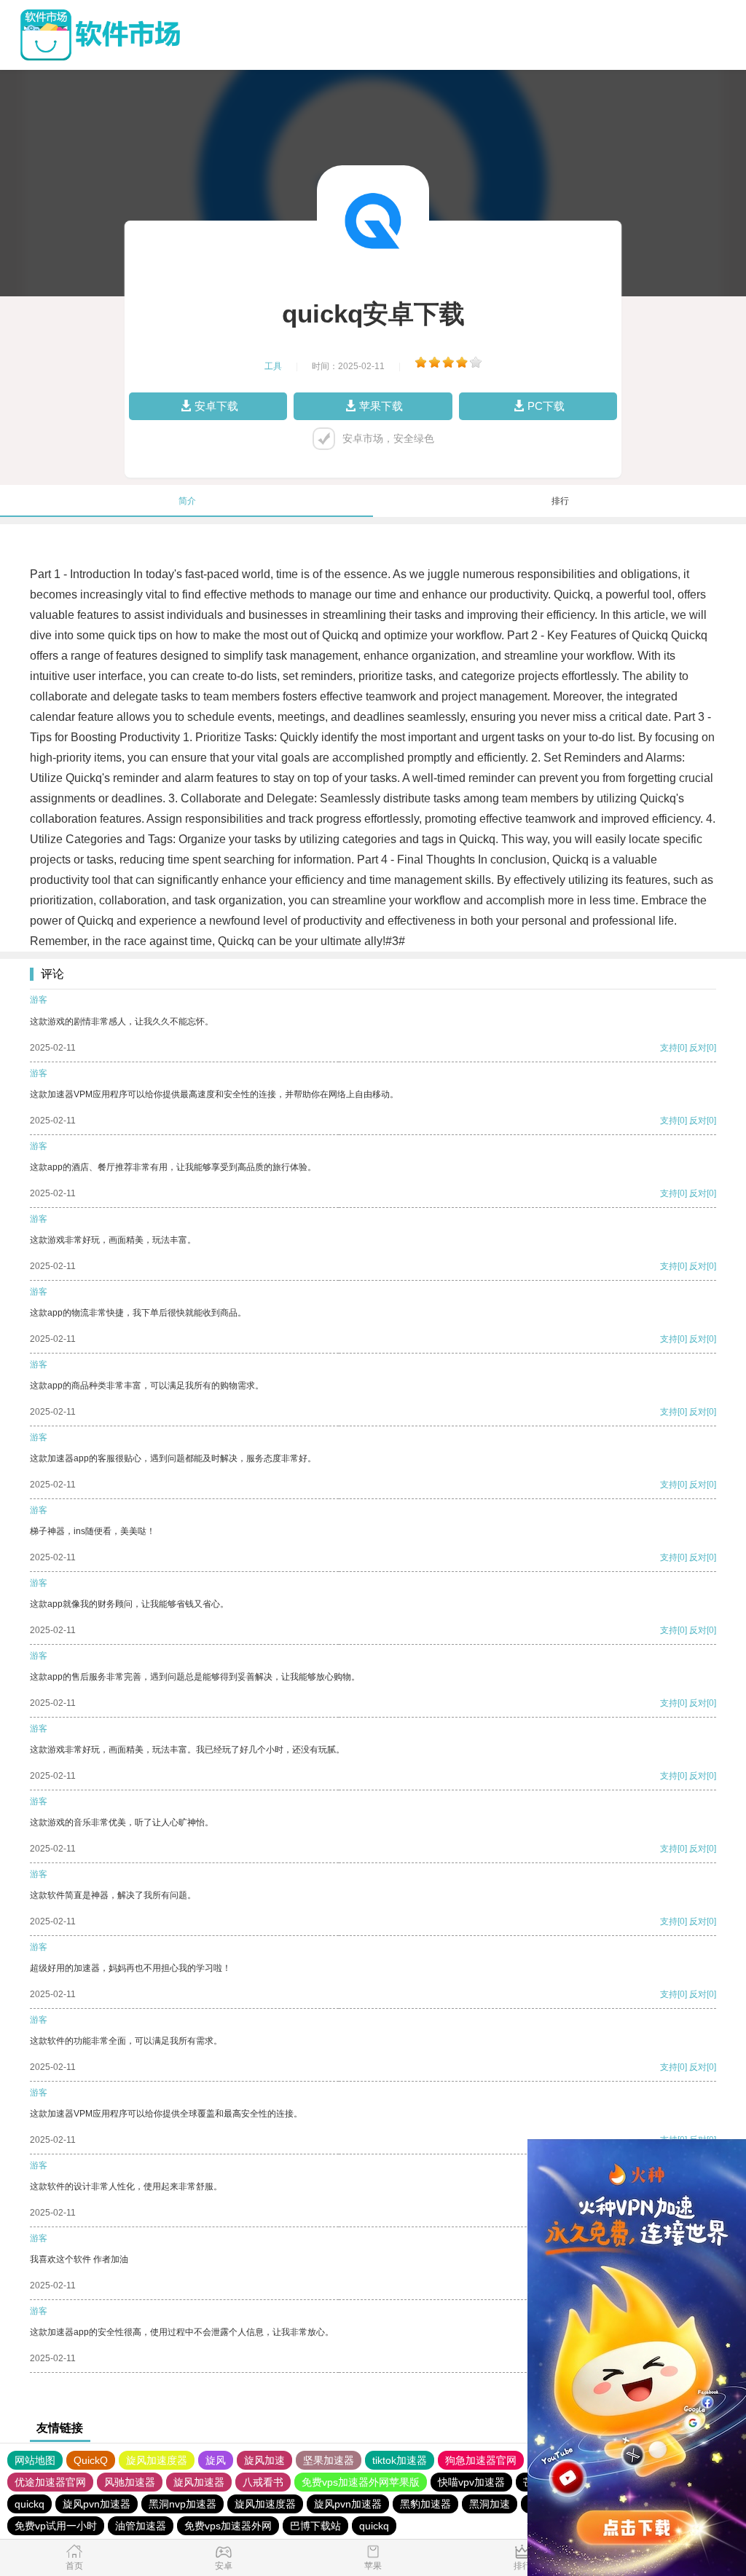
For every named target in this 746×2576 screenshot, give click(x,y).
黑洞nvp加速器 (182, 2504)
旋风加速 (264, 2460)
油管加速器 (141, 2526)
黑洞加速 (490, 2504)
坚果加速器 (329, 2460)
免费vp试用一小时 (56, 2526)
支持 (669, 1048)
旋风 (216, 2460)
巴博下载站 (315, 2526)
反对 (698, 1048)
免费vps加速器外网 (228, 2526)
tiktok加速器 (400, 2460)
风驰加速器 (130, 2482)
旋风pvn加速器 (97, 2504)
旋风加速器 (199, 2482)
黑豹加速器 (425, 2504)
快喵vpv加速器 (471, 2482)
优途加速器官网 (50, 2482)
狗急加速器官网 (481, 2460)
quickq (30, 2504)
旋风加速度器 (157, 2460)
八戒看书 (263, 2482)
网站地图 (35, 2460)
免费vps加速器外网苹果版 (361, 2482)
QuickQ (91, 2460)
